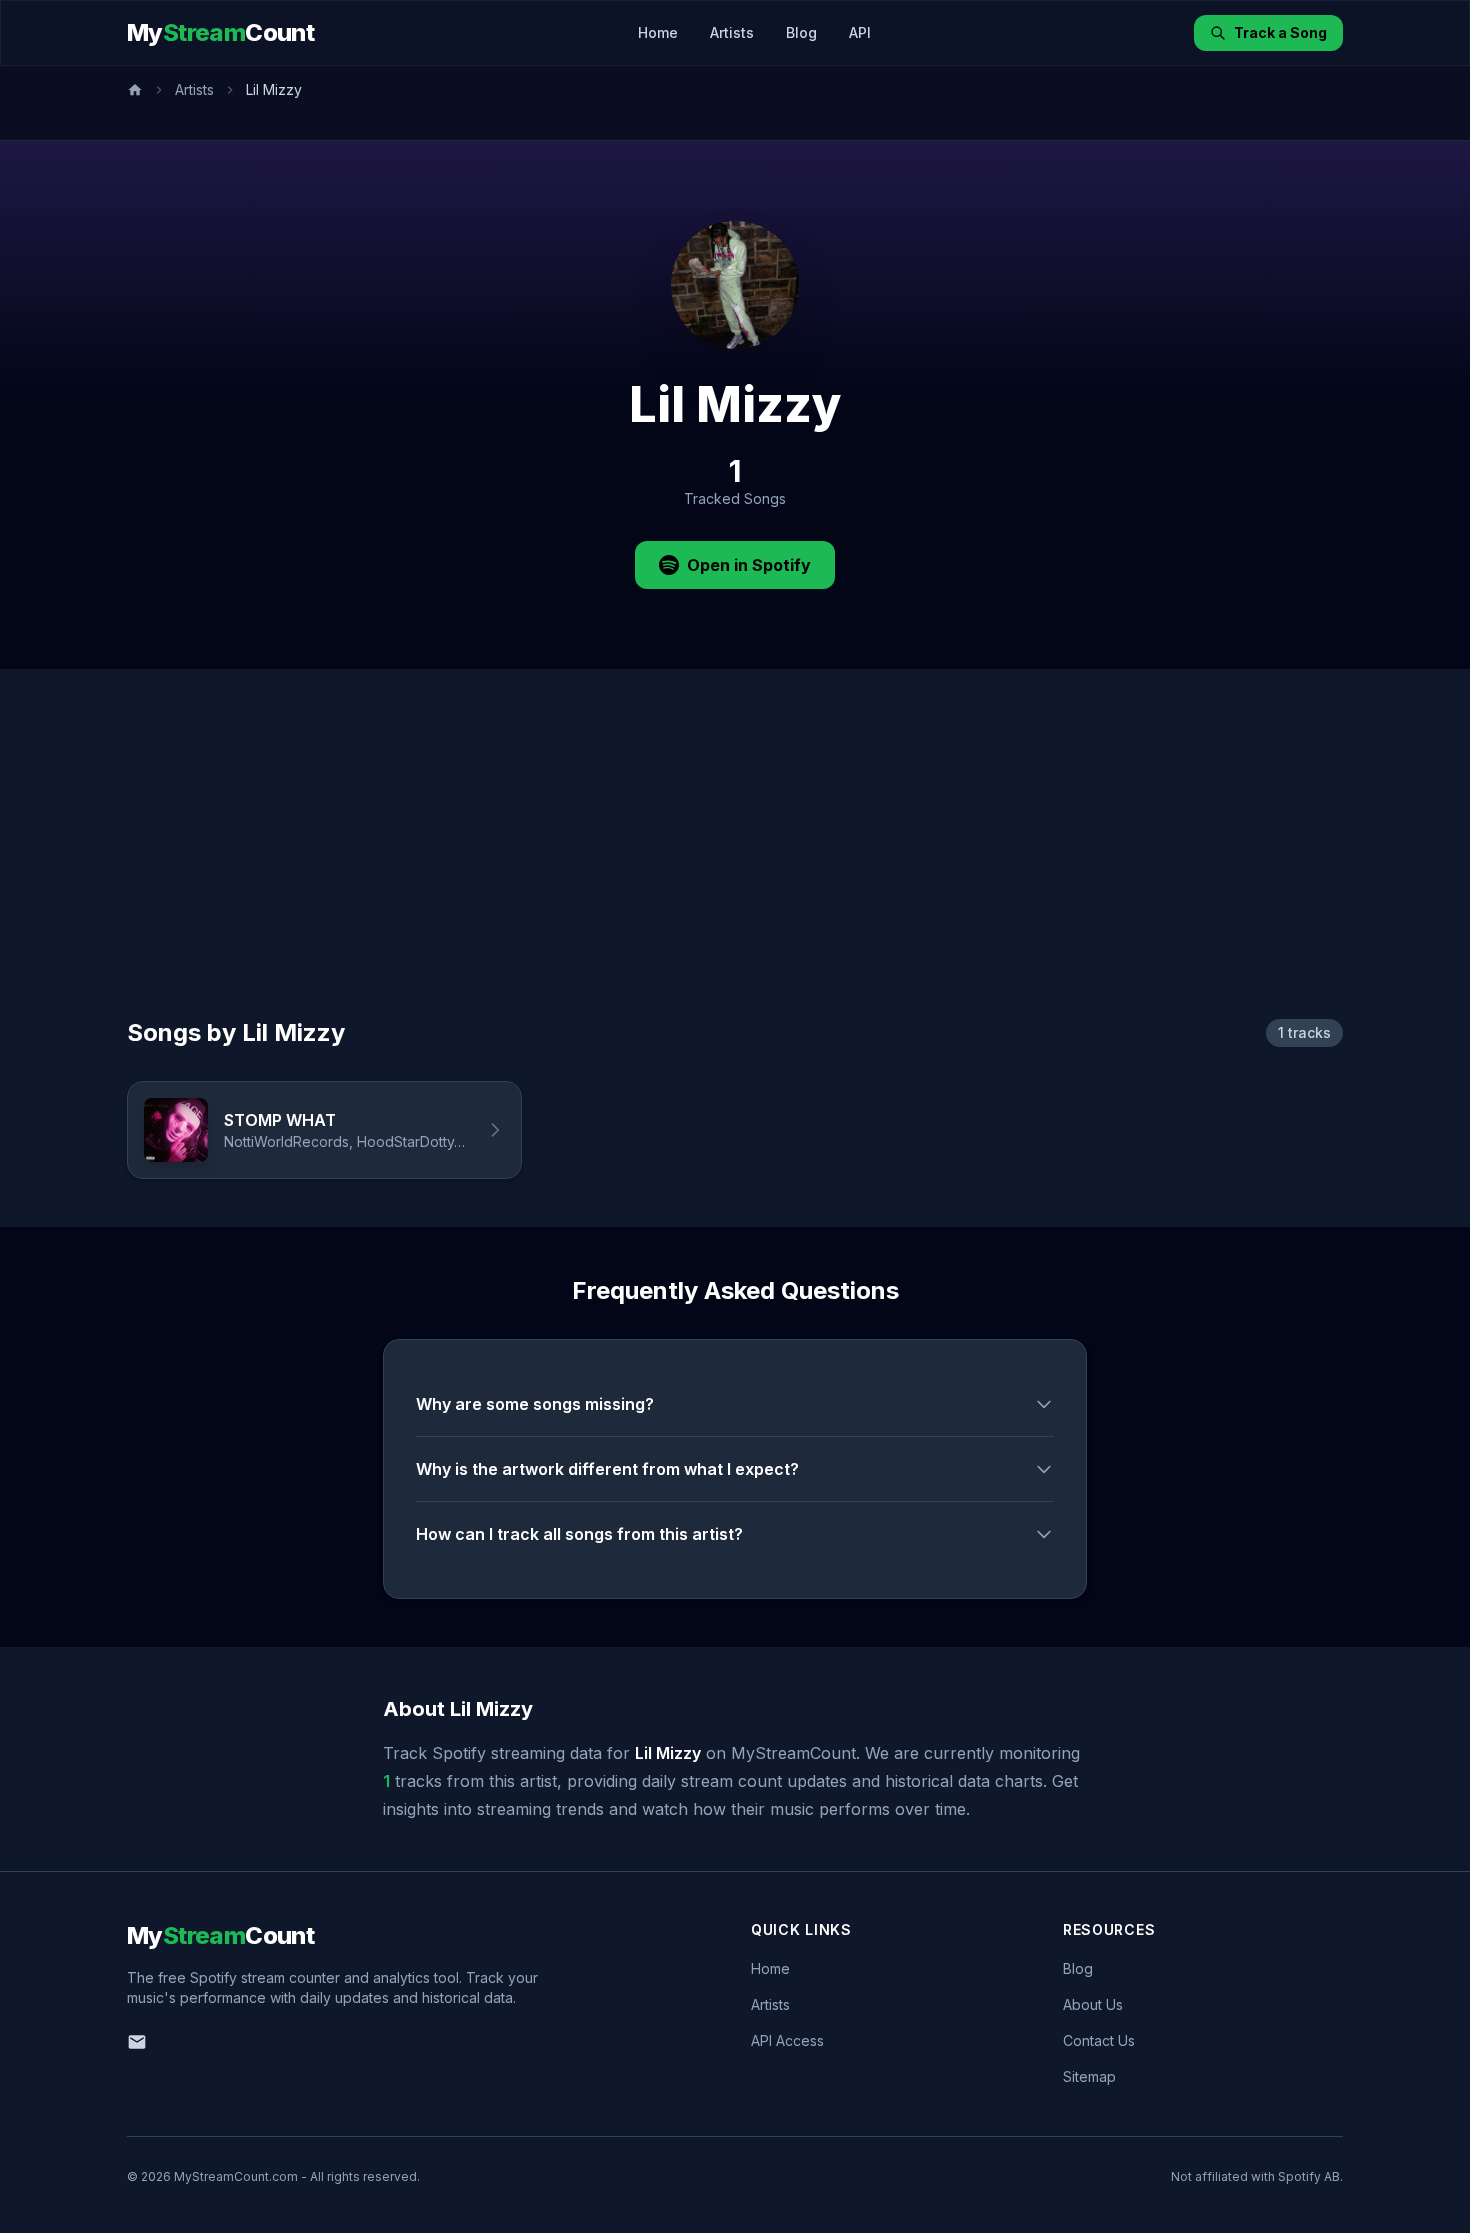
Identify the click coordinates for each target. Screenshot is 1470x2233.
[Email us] (137, 2042)
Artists (732, 32)
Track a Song (1280, 32)
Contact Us (1099, 2040)
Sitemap (1089, 2076)
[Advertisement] (735, 867)
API (860, 32)
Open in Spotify (749, 565)
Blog (801, 32)
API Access (787, 2040)
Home (658, 32)
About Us (1093, 2004)
